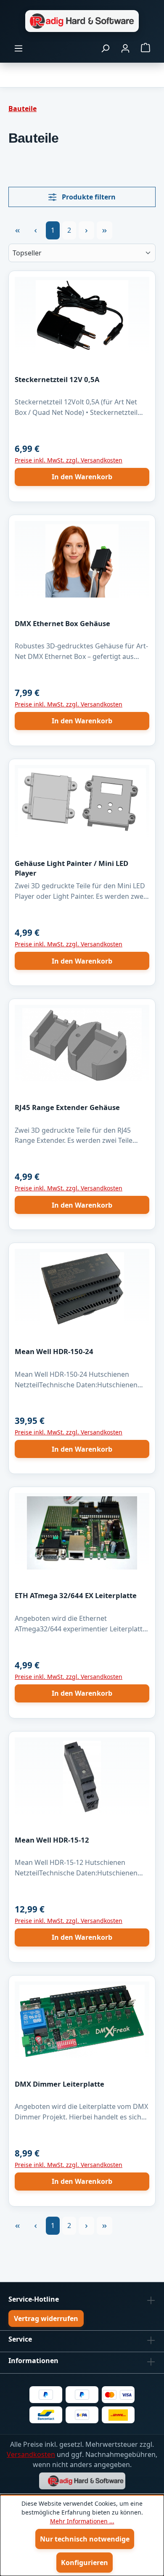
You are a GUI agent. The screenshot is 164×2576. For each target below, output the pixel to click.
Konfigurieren (85, 2563)
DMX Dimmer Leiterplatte (60, 2084)
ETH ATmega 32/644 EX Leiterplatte (76, 1595)
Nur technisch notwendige (85, 2539)
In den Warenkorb (82, 477)
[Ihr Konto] (125, 48)
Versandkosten (31, 2454)
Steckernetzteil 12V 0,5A (57, 379)
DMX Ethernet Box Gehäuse (62, 623)
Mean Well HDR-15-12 (52, 1840)
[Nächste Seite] (86, 230)
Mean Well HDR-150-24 (54, 1351)
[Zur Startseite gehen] (82, 21)
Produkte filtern (88, 197)
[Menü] (19, 48)
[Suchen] (105, 48)
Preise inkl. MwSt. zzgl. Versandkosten (69, 460)
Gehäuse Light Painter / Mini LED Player (71, 868)
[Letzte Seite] (104, 230)
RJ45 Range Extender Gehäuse (67, 1107)
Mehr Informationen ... (82, 2521)
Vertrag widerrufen (46, 2318)
